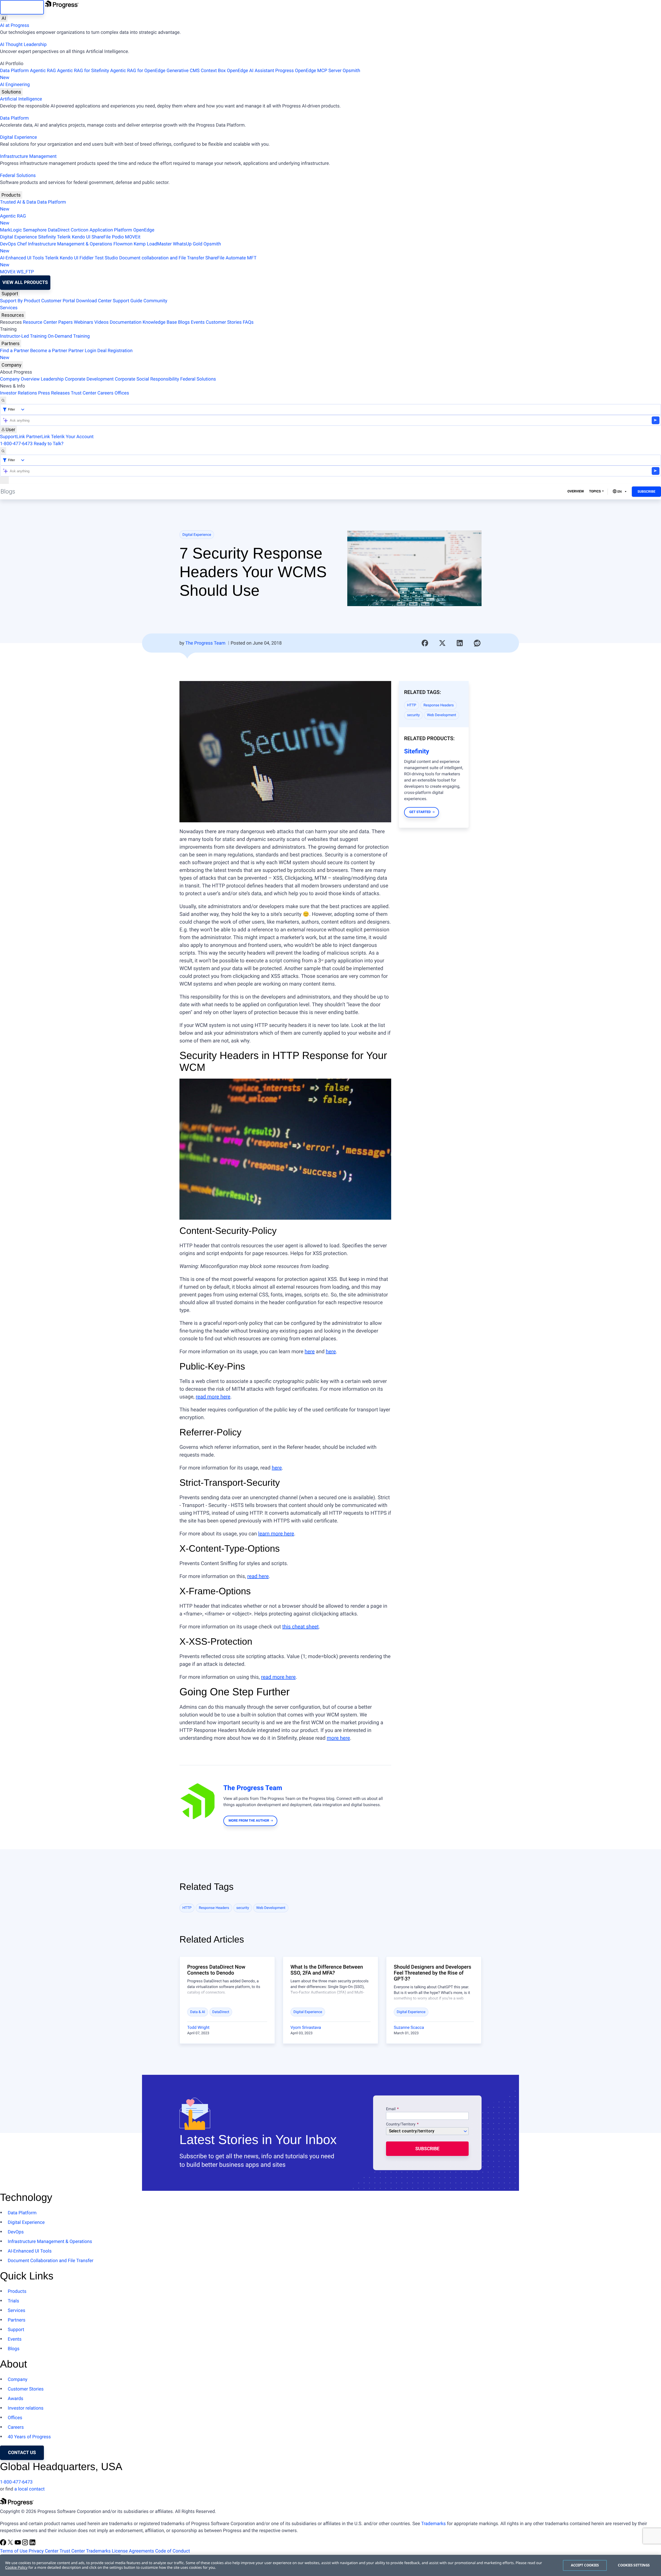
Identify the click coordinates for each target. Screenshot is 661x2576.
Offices (122, 393)
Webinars (84, 322)
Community (155, 301)
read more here (213, 1397)
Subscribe (646, 492)
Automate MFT (128, 261)
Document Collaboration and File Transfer (51, 2261)
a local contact (29, 2489)
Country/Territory (401, 2124)
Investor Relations (18, 393)
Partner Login (82, 351)
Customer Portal (58, 301)
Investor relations (26, 2408)
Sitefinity (47, 237)
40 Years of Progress (29, 2437)
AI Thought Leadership (23, 45)
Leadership (52, 379)
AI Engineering (15, 85)
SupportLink (13, 437)
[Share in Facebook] (425, 643)
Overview (576, 492)
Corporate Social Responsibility (147, 379)
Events (198, 322)
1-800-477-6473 (16, 444)
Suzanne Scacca (409, 2027)
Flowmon (123, 244)
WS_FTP (25, 272)
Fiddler (87, 258)
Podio (118, 237)
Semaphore (35, 230)
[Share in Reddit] (477, 643)
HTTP (412, 705)
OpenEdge (144, 230)
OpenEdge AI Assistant (251, 71)
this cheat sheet (300, 1627)
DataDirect (59, 230)
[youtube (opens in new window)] (18, 2544)
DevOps (8, 244)
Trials (13, 2301)
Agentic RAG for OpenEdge (138, 71)
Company (11, 365)
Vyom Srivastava (306, 2027)
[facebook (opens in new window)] (4, 2544)
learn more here (276, 1534)
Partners (11, 343)
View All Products (25, 283)
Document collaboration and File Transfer (162, 258)
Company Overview (20, 379)
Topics (595, 492)
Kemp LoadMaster (153, 244)
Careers (105, 393)
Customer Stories (224, 322)
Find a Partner (14, 351)
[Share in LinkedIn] (460, 643)
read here (258, 1576)
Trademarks (433, 2524)
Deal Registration (66, 354)
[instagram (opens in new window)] (26, 2544)
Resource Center (40, 322)
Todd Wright (198, 2027)
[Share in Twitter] (442, 643)
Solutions (11, 92)
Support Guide (128, 301)
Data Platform (14, 71)
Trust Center (83, 393)
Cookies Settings (634, 2565)
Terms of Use (14, 2551)
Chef (22, 244)
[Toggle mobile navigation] (4, 480)
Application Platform (111, 230)
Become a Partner (49, 351)
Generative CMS (183, 71)
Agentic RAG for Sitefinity (83, 71)
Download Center (94, 301)
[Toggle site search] (3, 451)
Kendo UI (81, 237)
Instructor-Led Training (23, 336)
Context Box (213, 71)
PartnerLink (38, 437)
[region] (330, 2565)
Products (11, 195)
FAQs (248, 322)
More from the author (249, 1821)
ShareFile (101, 237)
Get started (420, 812)
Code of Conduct (172, 2551)
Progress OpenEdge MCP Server (308, 71)
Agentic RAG (43, 71)
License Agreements (133, 2551)
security (414, 715)
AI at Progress (15, 25)
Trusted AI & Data (18, 202)
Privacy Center (44, 2551)
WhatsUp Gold (187, 244)
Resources (13, 315)
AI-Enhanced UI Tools (22, 258)
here (310, 1351)
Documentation (126, 322)
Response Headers (439, 705)
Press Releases (54, 393)
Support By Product (20, 301)
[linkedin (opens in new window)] (33, 2544)
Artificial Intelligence (21, 99)
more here (338, 1738)
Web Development (442, 715)
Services (9, 308)
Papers (65, 322)
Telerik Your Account (72, 437)
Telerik (64, 237)
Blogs (184, 322)
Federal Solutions (18, 176)
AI (4, 18)
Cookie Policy (16, 2568)
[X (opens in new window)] (11, 2544)
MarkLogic (11, 230)
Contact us (22, 2453)
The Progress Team (205, 643)
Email (391, 2109)
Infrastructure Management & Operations (70, 244)
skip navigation (22, 7)
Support (10, 294)
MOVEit (133, 237)
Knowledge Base (160, 322)
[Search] (3, 400)
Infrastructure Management (28, 156)
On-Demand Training (69, 336)
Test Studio (106, 258)
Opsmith (180, 74)
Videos (101, 322)
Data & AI (198, 2012)
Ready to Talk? (49, 444)
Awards (15, 2399)
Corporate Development (89, 379)
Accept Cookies (585, 2565)
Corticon (80, 230)
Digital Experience (18, 137)
